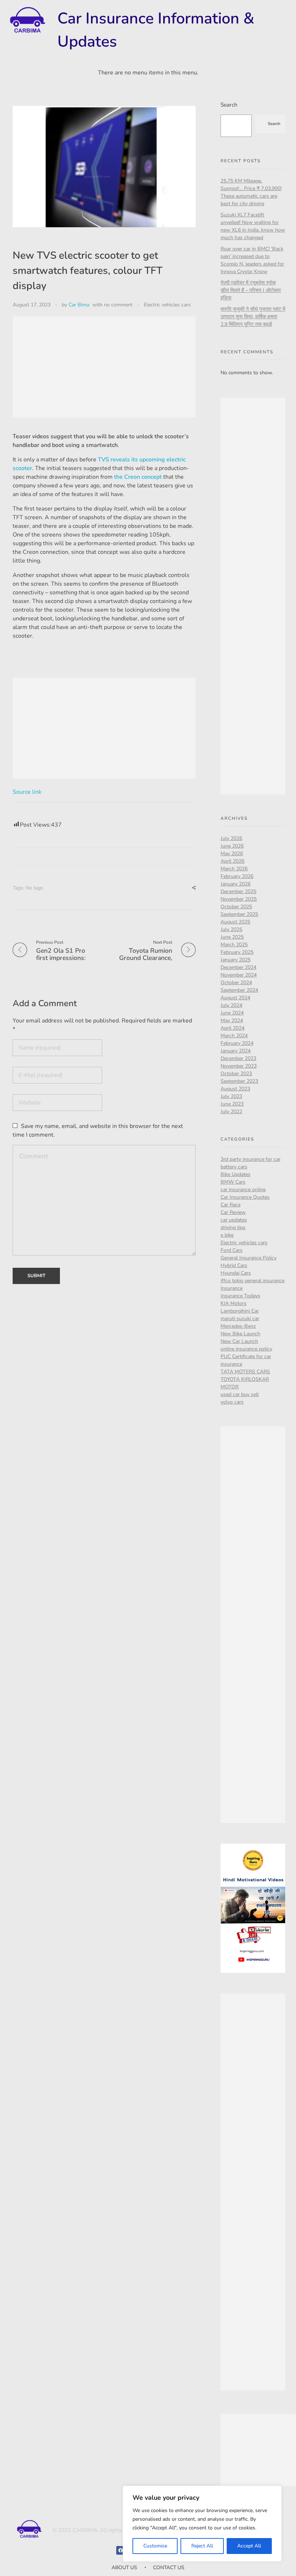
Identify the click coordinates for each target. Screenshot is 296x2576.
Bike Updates (236, 1174)
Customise (155, 2546)
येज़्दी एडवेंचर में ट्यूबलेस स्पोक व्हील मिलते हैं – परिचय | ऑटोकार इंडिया (251, 290)
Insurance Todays (240, 1296)
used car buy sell (240, 1394)
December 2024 (238, 967)
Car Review (233, 1212)
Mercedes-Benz (238, 1326)
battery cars (234, 1167)
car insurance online (243, 1190)
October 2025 (236, 907)
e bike (227, 1235)
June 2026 (232, 846)
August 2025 (235, 922)
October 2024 (236, 983)
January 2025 (236, 960)
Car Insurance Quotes (245, 1197)
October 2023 (236, 1074)
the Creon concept (138, 477)
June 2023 (232, 1104)
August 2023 (235, 1089)
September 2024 (239, 990)
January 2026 (236, 884)
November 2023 (239, 1066)
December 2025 (238, 891)
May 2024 (232, 1020)
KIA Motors (234, 1303)
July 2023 (231, 1096)
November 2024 (239, 975)
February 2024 (237, 1043)
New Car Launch (239, 1341)
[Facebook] (121, 2550)
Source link (27, 792)
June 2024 (232, 1013)
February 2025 (237, 952)
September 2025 (239, 914)
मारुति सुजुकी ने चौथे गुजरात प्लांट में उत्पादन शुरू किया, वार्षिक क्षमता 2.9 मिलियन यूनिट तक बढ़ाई (253, 317)
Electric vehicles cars (167, 305)
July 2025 (231, 929)
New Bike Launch (240, 1334)
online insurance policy (246, 1349)
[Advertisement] (106, 368)
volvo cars (232, 1402)
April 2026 (232, 861)
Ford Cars (232, 1250)
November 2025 (239, 899)
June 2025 (232, 937)
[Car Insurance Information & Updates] (27, 20)
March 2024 (234, 1036)
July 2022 (231, 1112)
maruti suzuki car (240, 1319)
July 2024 (231, 1005)
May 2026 (232, 854)
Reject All (202, 2546)
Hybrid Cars (234, 1265)
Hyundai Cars (236, 1273)
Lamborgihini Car (240, 1311)
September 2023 (239, 1081)
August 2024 (235, 998)
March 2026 (234, 869)
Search (229, 105)
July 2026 (231, 838)
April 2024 (232, 1028)
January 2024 (236, 1051)
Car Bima (79, 305)
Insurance (232, 1288)
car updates (234, 1220)
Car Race (230, 1205)
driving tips (233, 1227)
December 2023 (238, 1058)
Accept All (249, 2546)
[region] (202, 2524)
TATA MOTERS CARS (245, 1372)
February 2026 (237, 876)
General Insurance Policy (249, 1258)
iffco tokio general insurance (253, 1281)
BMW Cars (233, 1182)
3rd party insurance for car (251, 1159)
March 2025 (234, 945)
